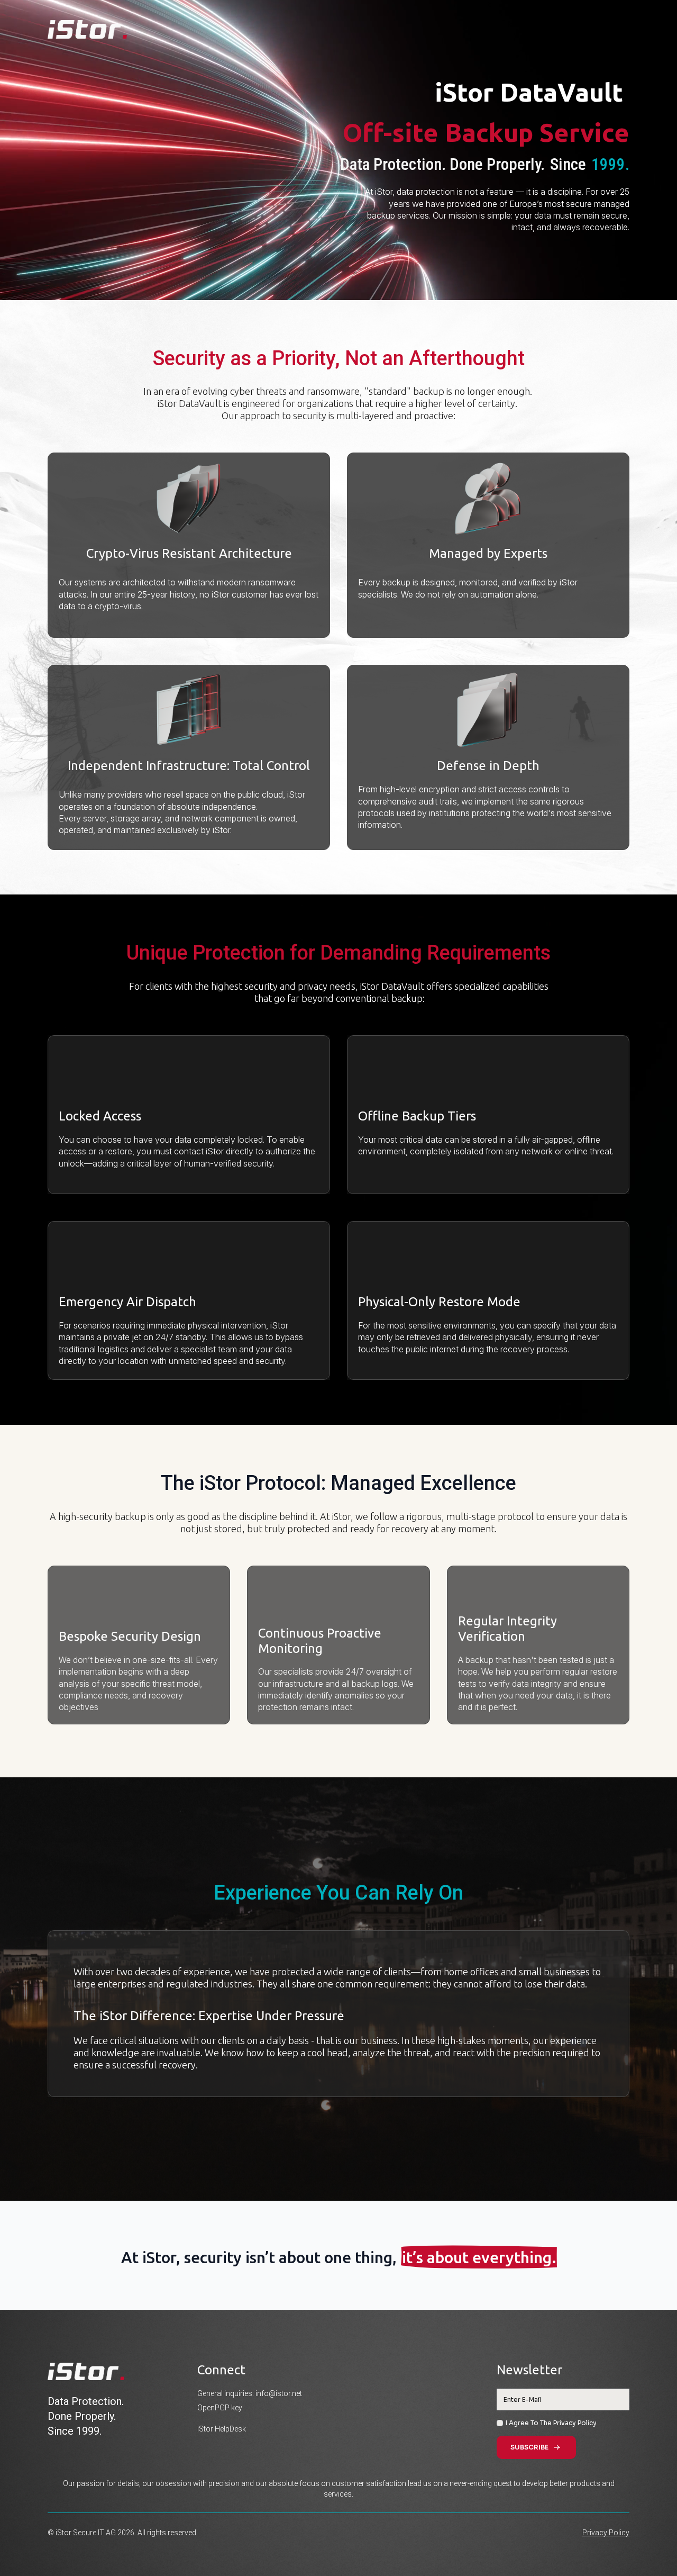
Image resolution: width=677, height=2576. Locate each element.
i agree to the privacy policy (551, 2423)
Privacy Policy (606, 2533)
